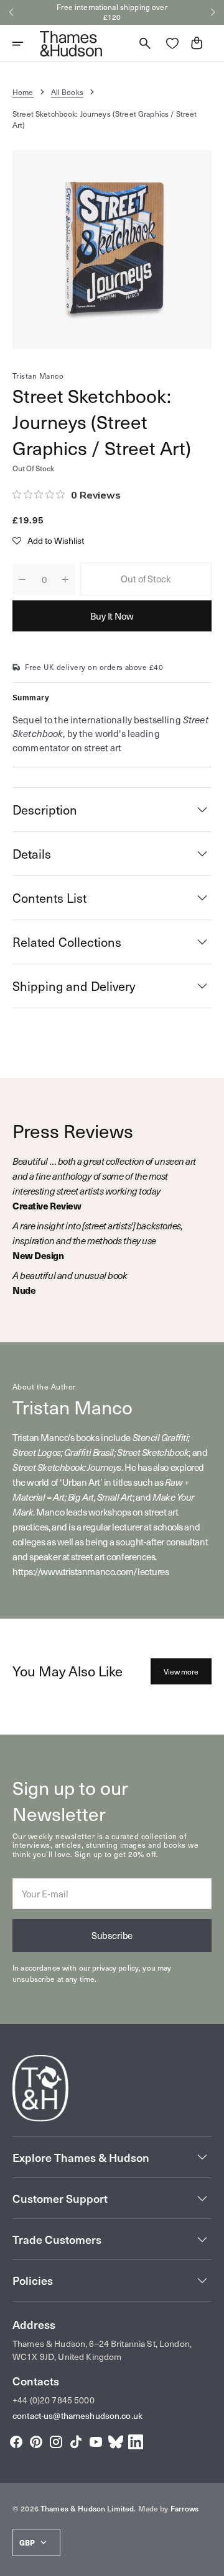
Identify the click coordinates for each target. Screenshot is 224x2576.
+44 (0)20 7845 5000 (54, 2400)
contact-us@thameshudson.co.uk (77, 2416)
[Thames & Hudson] (71, 43)
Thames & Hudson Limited (87, 2508)
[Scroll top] (209, 2561)
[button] (11, 12)
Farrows (185, 2508)
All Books (67, 92)
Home (23, 92)
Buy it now (112, 616)
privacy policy (115, 1968)
